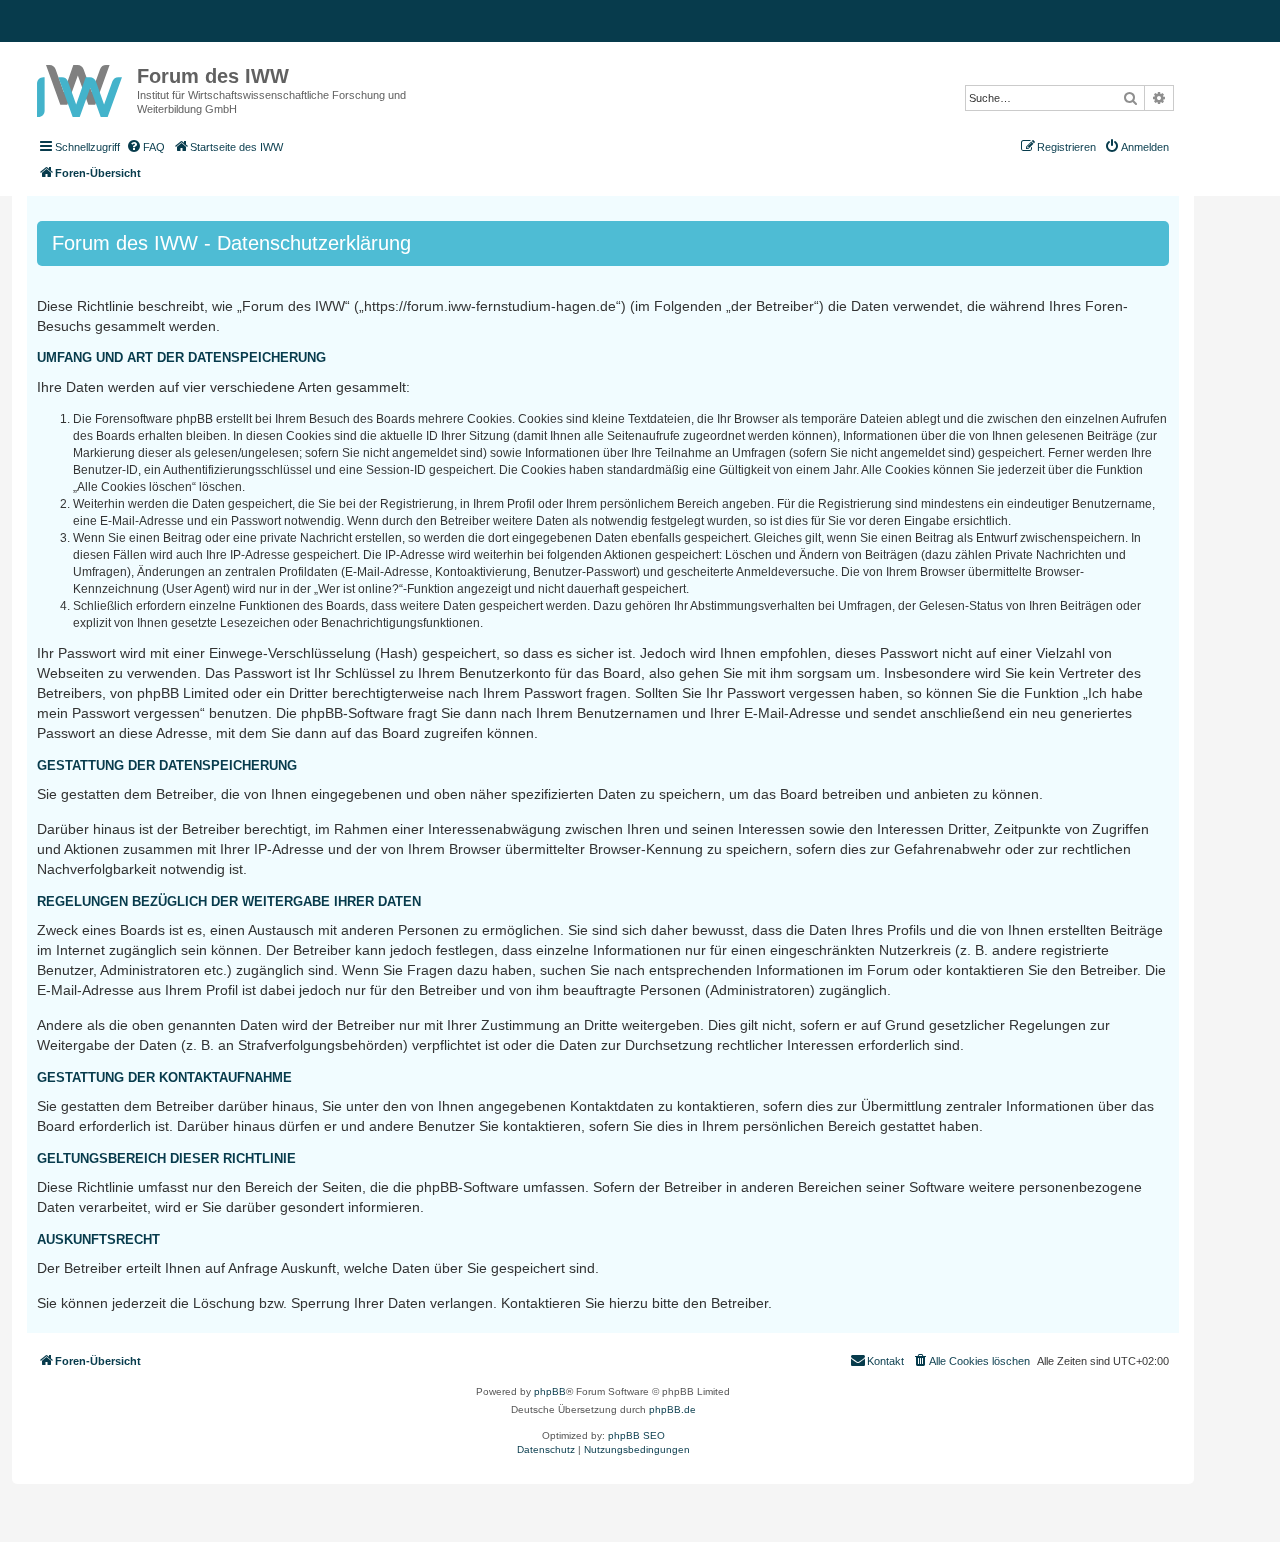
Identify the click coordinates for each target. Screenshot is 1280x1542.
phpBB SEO (636, 1435)
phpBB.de (672, 1409)
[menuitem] (145, 147)
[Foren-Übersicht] (82, 87)
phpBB (550, 1391)
